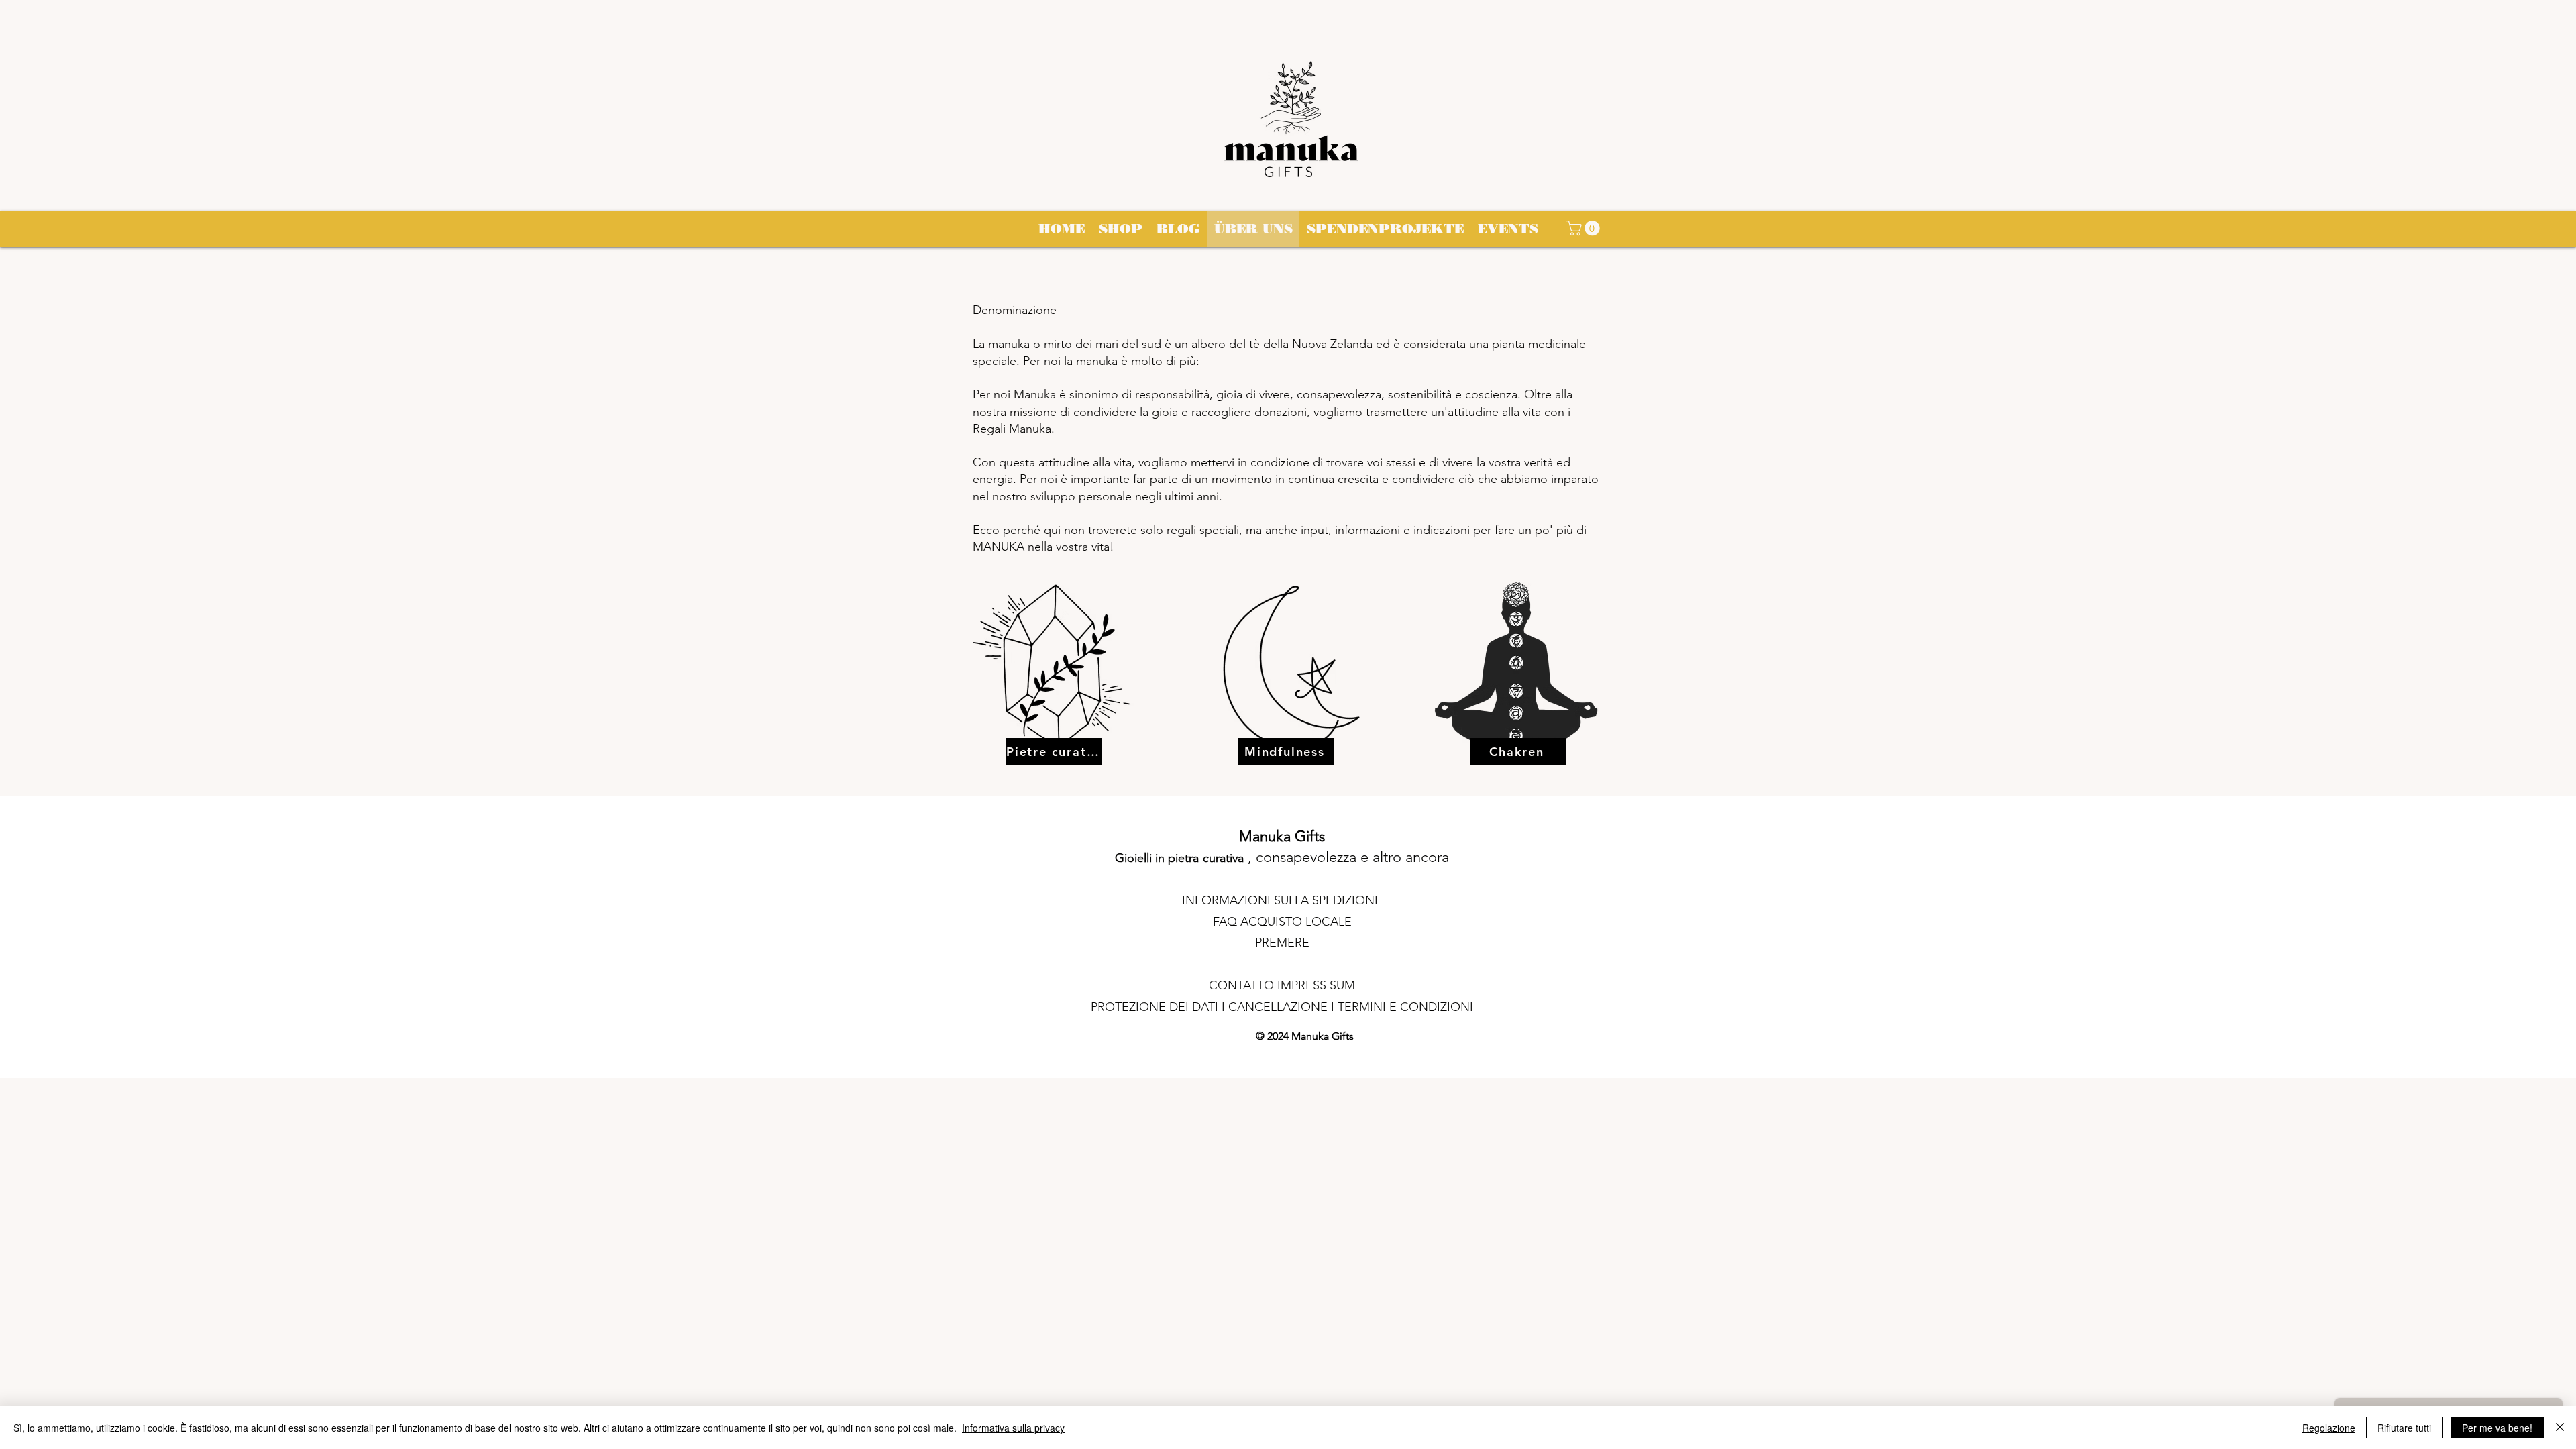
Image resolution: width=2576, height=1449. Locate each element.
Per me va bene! (2497, 1428)
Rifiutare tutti (2404, 1428)
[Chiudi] (2560, 1428)
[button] (1585, 228)
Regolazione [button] (2329, 1428)
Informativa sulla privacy (1013, 1428)
